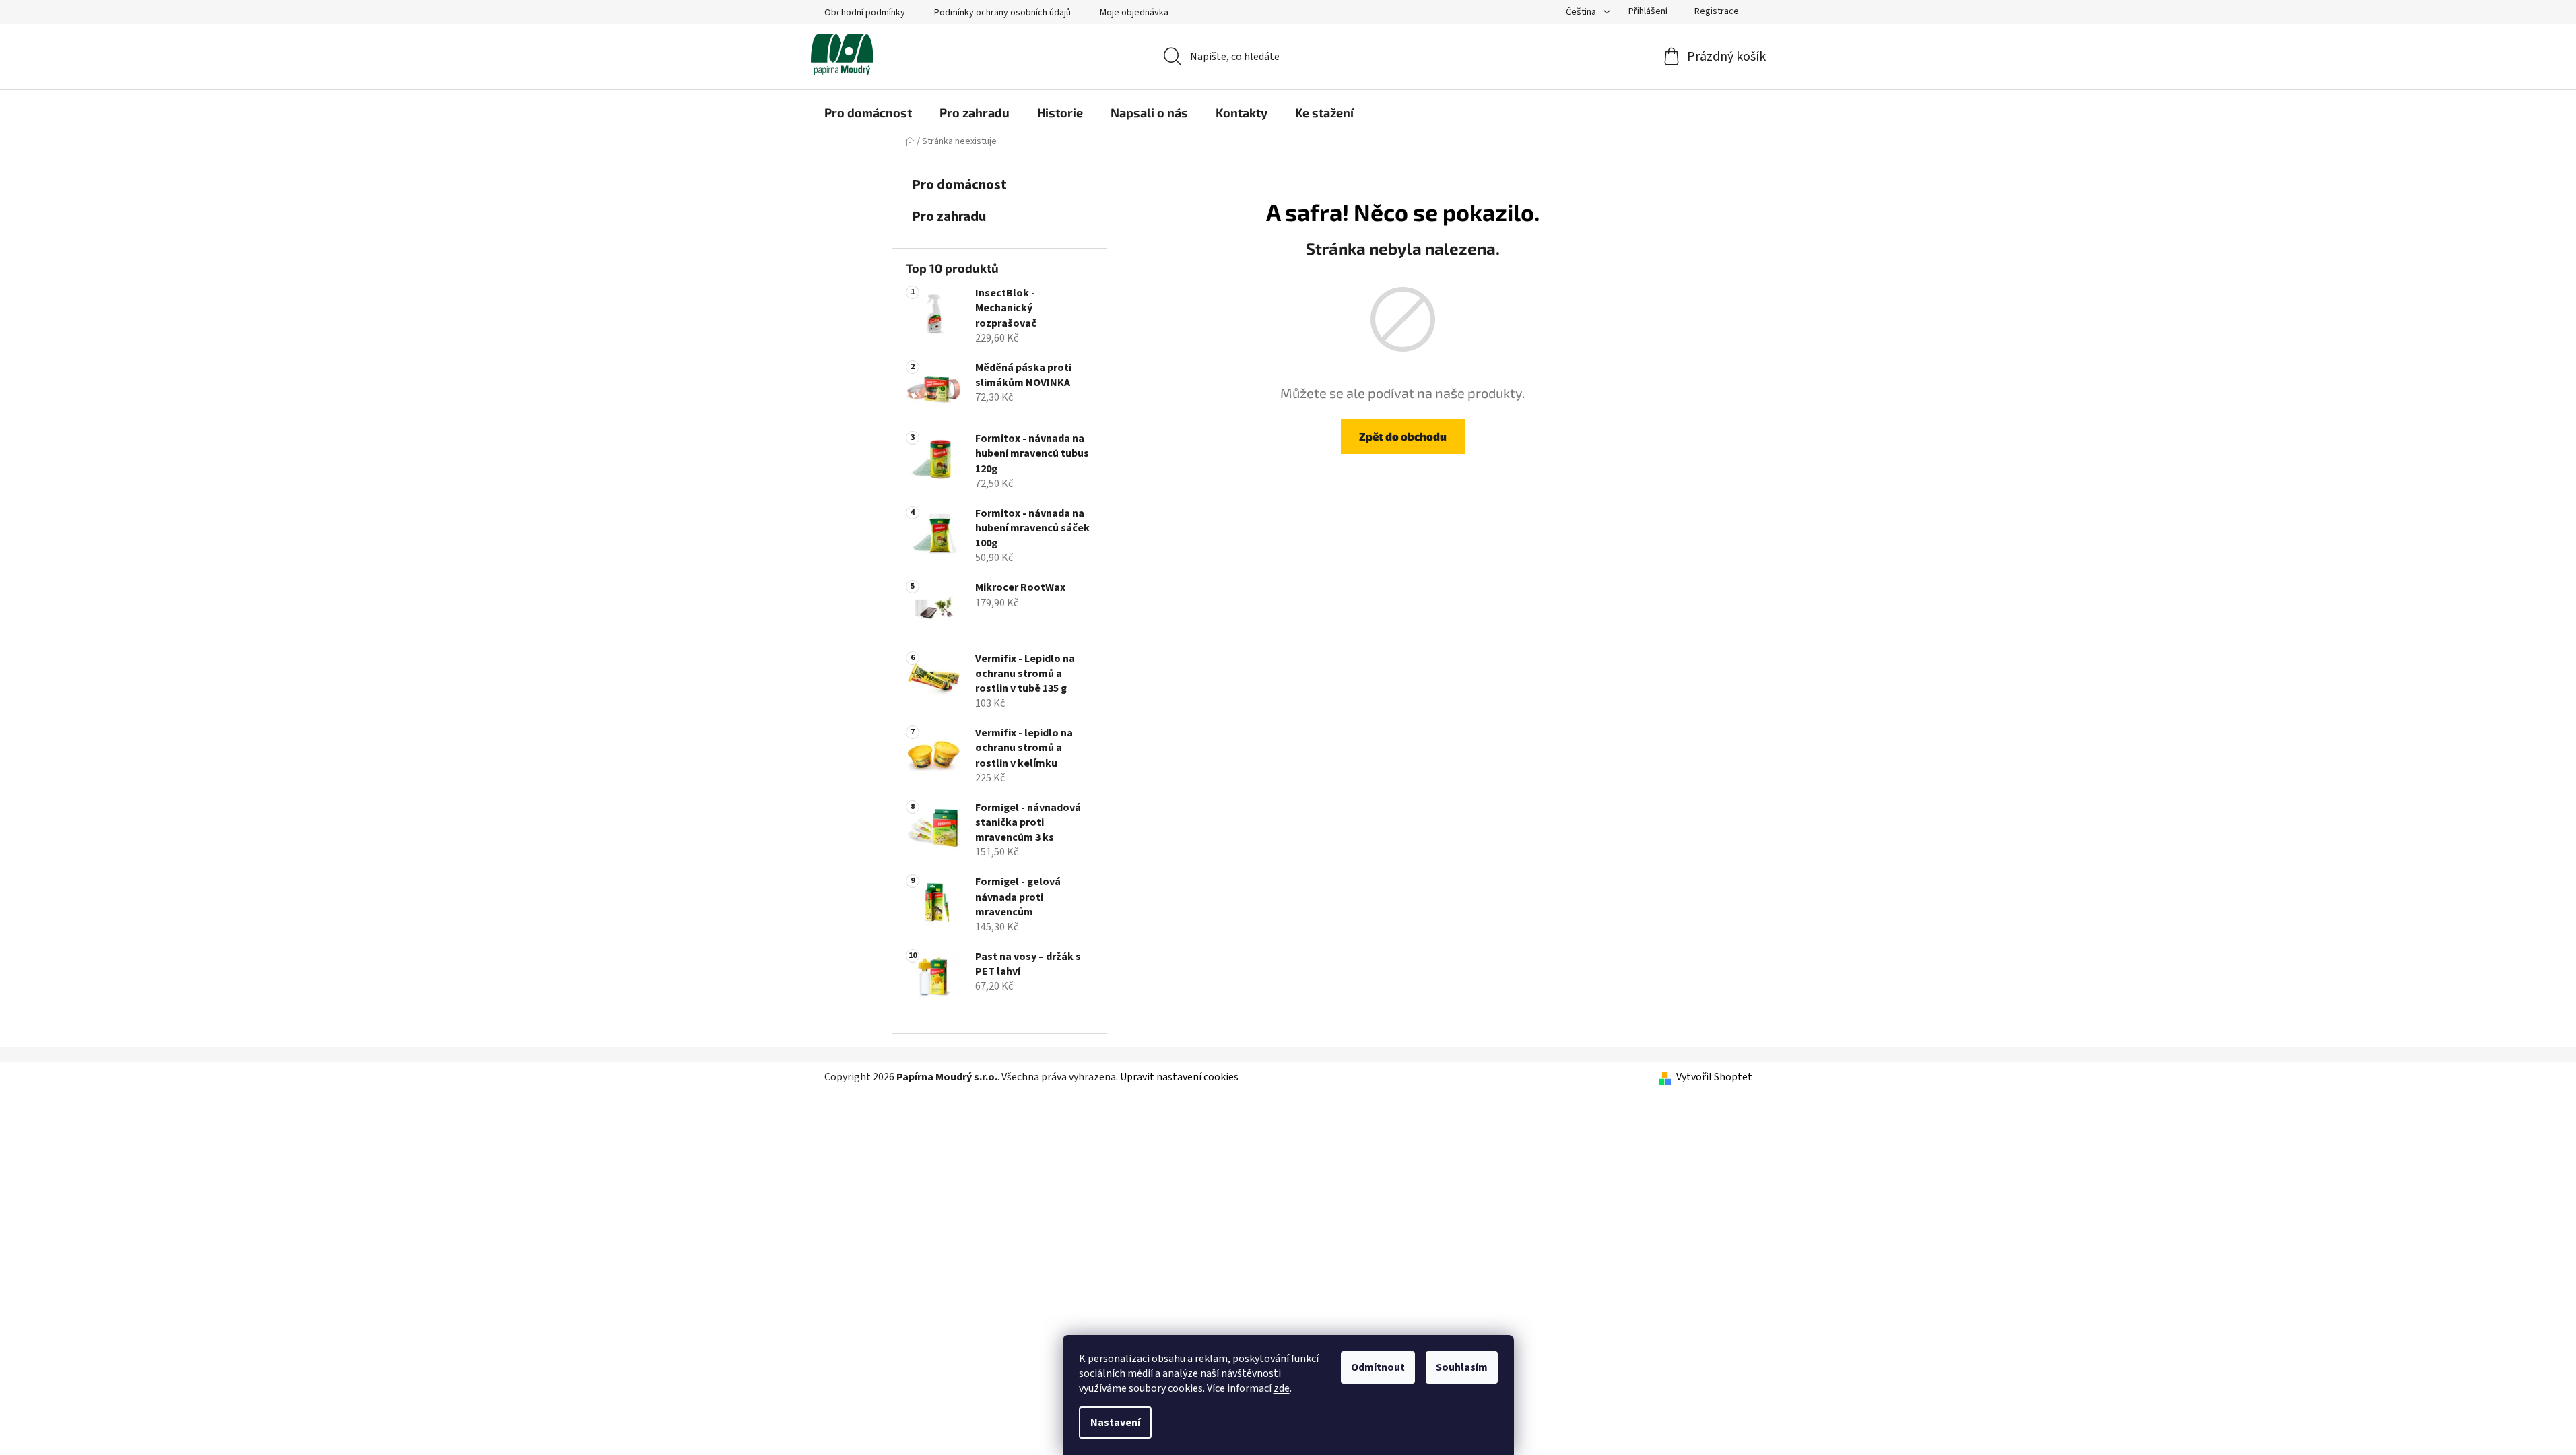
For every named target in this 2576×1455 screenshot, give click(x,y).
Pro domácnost (959, 185)
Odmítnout (1378, 1367)
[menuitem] (868, 112)
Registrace (1717, 11)
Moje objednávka (1134, 13)
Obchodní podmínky (865, 13)
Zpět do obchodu (1403, 436)
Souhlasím (1462, 1367)
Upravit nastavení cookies (1179, 1077)
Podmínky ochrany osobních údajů (1002, 13)
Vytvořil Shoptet (1714, 1077)
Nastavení (1115, 1423)
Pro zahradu (949, 217)
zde (1282, 1388)
